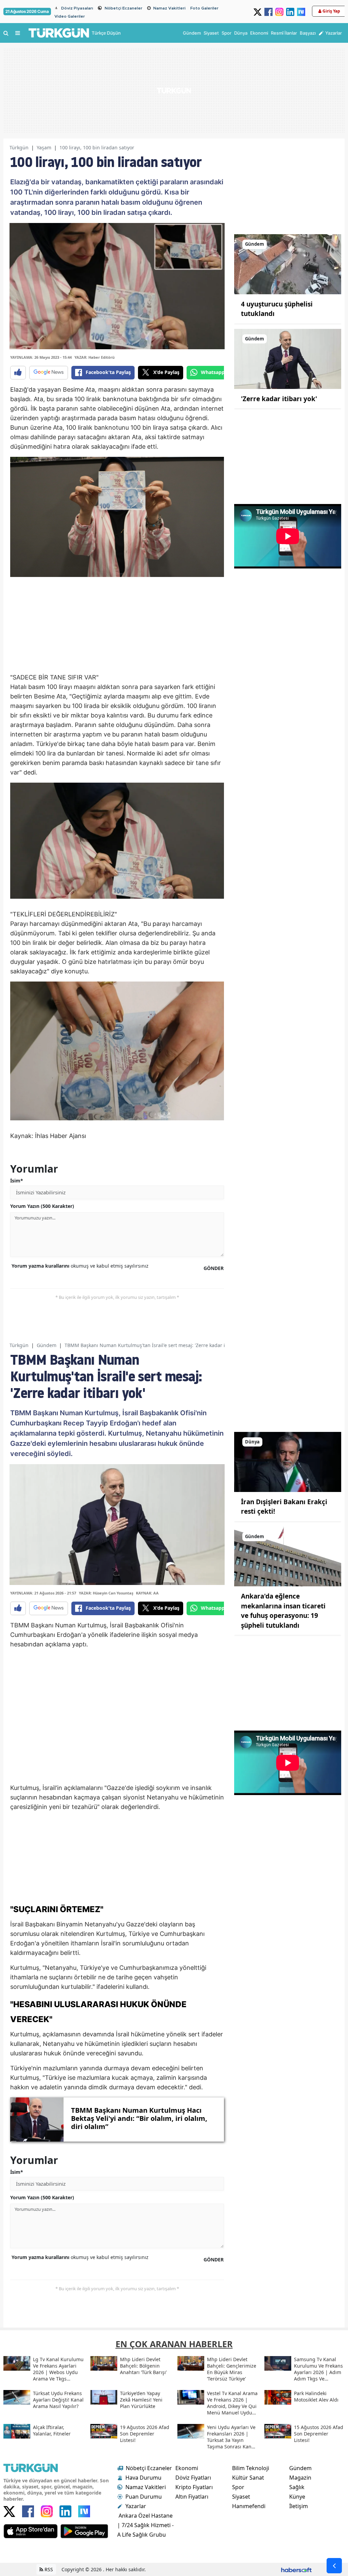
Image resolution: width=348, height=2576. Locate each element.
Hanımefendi (249, 2506)
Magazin (300, 2478)
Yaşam (44, 147)
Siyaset (241, 2497)
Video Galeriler (70, 16)
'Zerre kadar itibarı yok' (279, 399)
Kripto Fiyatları (194, 2487)
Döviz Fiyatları (193, 2478)
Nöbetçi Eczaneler (124, 8)
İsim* (17, 1181)
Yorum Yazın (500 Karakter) (42, 1206)
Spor (238, 2487)
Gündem (47, 1345)
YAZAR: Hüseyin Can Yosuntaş (106, 1593)
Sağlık (297, 2487)
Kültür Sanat (248, 2478)
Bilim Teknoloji (251, 2468)
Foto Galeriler (204, 8)
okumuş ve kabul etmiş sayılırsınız (80, 1266)
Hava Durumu (143, 2478)
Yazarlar (136, 2506)
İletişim (299, 2506)
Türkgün (19, 147)
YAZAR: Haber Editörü (94, 357)
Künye (297, 2497)
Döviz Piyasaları (77, 8)
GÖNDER (214, 1268)
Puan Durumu (144, 2497)
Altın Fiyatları (192, 2497)
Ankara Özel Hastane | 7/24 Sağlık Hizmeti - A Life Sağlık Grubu (145, 2525)
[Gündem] (288, 264)
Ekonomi (187, 2468)
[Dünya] (288, 1461)
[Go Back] (334, 2566)
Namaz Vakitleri (169, 8)
